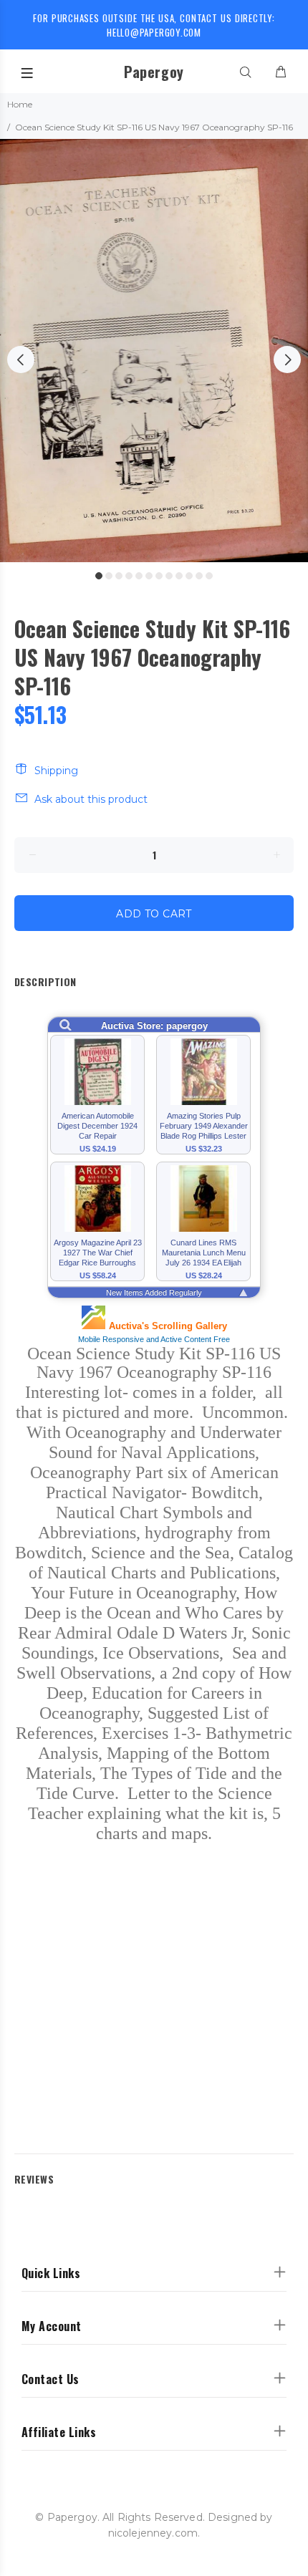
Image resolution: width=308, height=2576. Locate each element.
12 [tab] (209, 576)
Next (287, 360)
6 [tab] (149, 576)
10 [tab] (189, 576)
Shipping (56, 771)
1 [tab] (99, 576)
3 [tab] (119, 576)
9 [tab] (179, 576)
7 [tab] (159, 576)
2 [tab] (109, 576)
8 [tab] (169, 576)
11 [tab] (199, 576)
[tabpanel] (154, 351)
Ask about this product (91, 799)
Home (20, 104)
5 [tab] (139, 576)
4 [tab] (129, 576)
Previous (21, 360)
